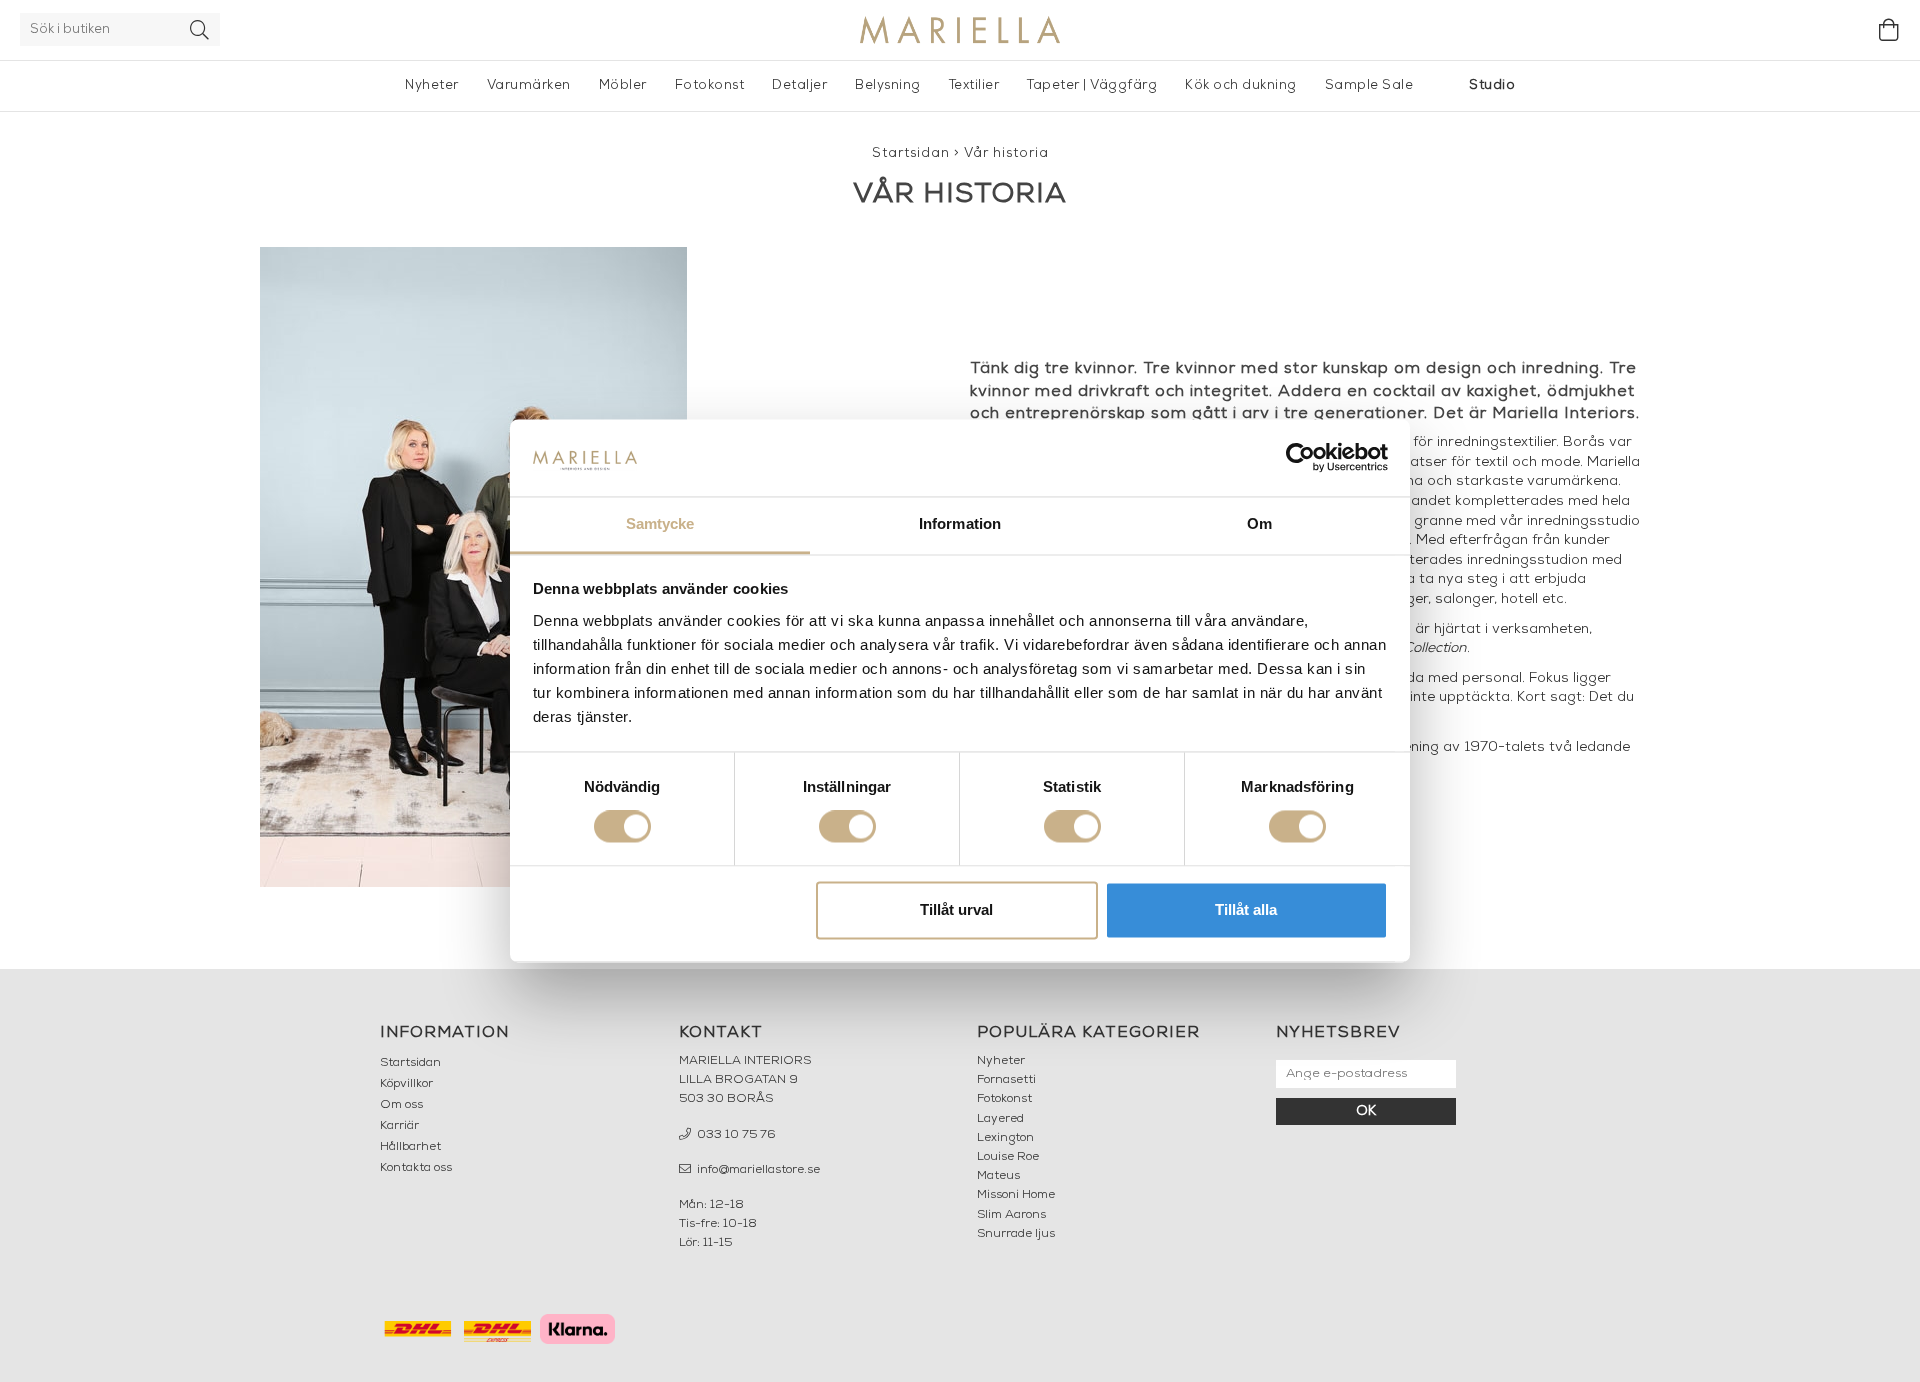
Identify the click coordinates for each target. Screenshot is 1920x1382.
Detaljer (799, 85)
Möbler (623, 85)
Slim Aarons (1011, 1215)
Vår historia (1006, 153)
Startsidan (911, 153)
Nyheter (432, 85)
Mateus (998, 1176)
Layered (1000, 1119)
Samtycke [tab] (660, 523)
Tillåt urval (956, 909)
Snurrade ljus (1016, 1234)
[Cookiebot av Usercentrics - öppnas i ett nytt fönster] (1300, 458)
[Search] (200, 29)
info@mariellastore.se (757, 1170)
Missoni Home (1016, 1195)
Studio (1492, 85)
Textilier (974, 85)
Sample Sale (1369, 85)
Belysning (888, 85)
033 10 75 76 (735, 1135)
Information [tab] (960, 523)
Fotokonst (710, 85)
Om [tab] (1259, 523)
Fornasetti (1006, 1080)
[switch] (847, 827)
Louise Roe (1008, 1157)
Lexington (1005, 1138)
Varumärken (529, 85)
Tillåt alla (1246, 909)
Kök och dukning (1241, 85)
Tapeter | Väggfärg (1092, 85)
